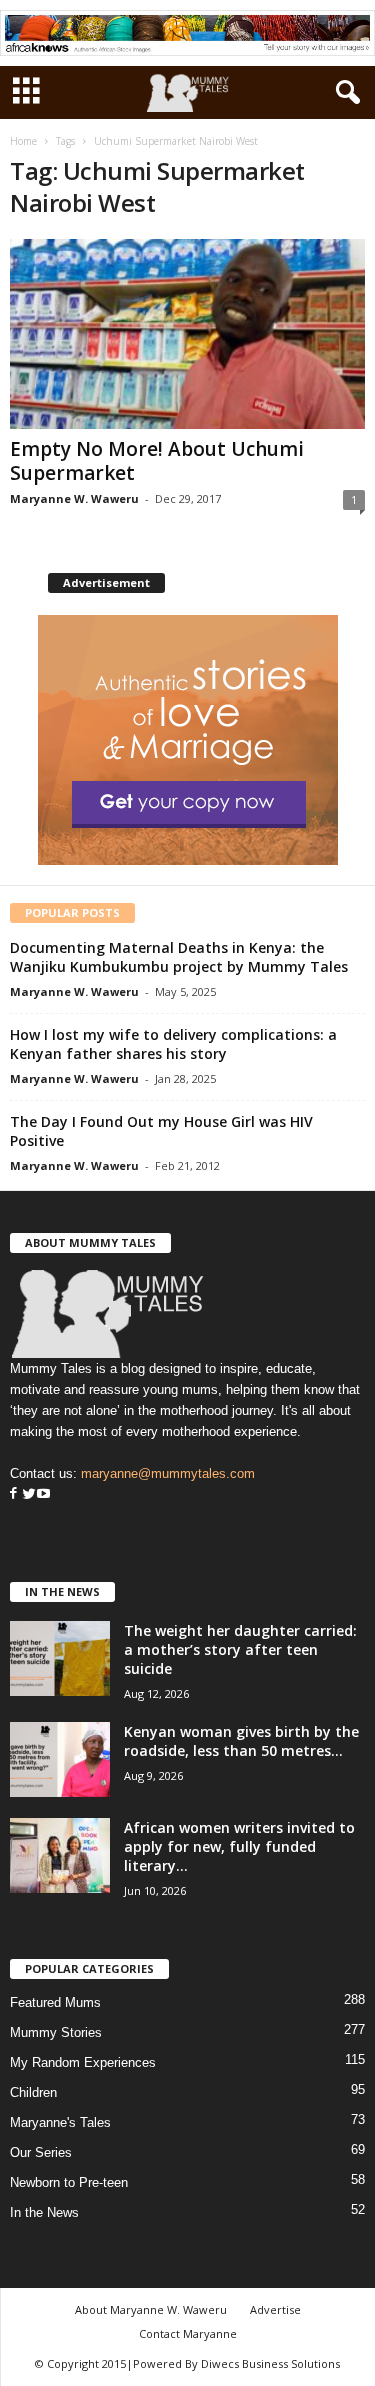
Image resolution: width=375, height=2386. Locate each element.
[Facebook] (13, 1494)
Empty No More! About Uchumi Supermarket (157, 461)
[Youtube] (43, 1494)
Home (23, 141)
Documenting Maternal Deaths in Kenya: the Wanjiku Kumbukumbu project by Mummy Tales (179, 957)
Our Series (41, 2152)
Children (33, 2092)
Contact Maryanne (188, 2333)
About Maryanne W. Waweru (151, 2309)
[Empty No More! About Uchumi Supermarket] (187, 333)
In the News (44, 2212)
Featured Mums (55, 2002)
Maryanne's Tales (60, 2122)
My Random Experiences (83, 2062)
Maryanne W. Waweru (74, 498)
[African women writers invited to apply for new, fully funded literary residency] (60, 1855)
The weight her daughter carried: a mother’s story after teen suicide (240, 1649)
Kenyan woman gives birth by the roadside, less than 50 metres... (241, 1741)
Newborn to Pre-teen (69, 2182)
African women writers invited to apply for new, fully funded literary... (239, 1846)
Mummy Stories (56, 2032)
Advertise (275, 2309)
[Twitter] (27, 1494)
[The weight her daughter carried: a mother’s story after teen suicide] (60, 1658)
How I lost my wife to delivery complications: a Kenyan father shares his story (173, 1044)
